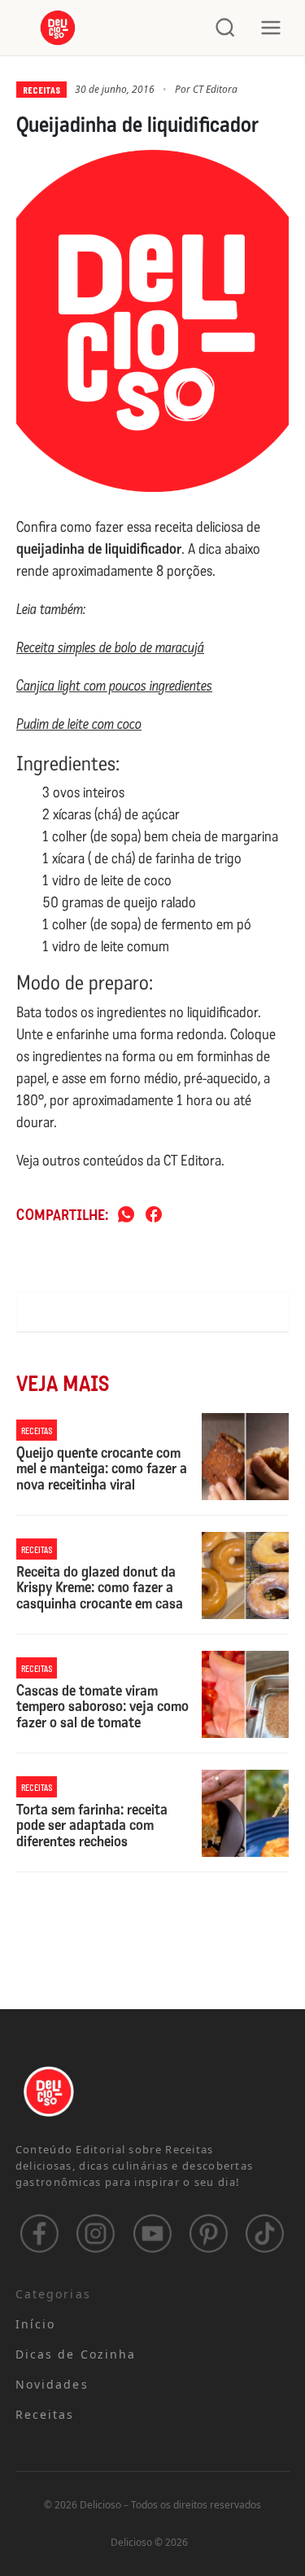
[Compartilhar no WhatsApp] (126, 1216)
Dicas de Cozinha (76, 2354)
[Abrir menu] (271, 28)
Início (36, 2324)
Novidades (52, 2384)
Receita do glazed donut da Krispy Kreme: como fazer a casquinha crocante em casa (100, 1589)
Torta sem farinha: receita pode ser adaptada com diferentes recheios (92, 1826)
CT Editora (215, 89)
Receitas (41, 90)
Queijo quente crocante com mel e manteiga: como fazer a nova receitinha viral (102, 1470)
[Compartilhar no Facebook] (154, 1216)
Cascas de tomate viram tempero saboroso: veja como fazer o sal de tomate (102, 1707)
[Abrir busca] (225, 28)
